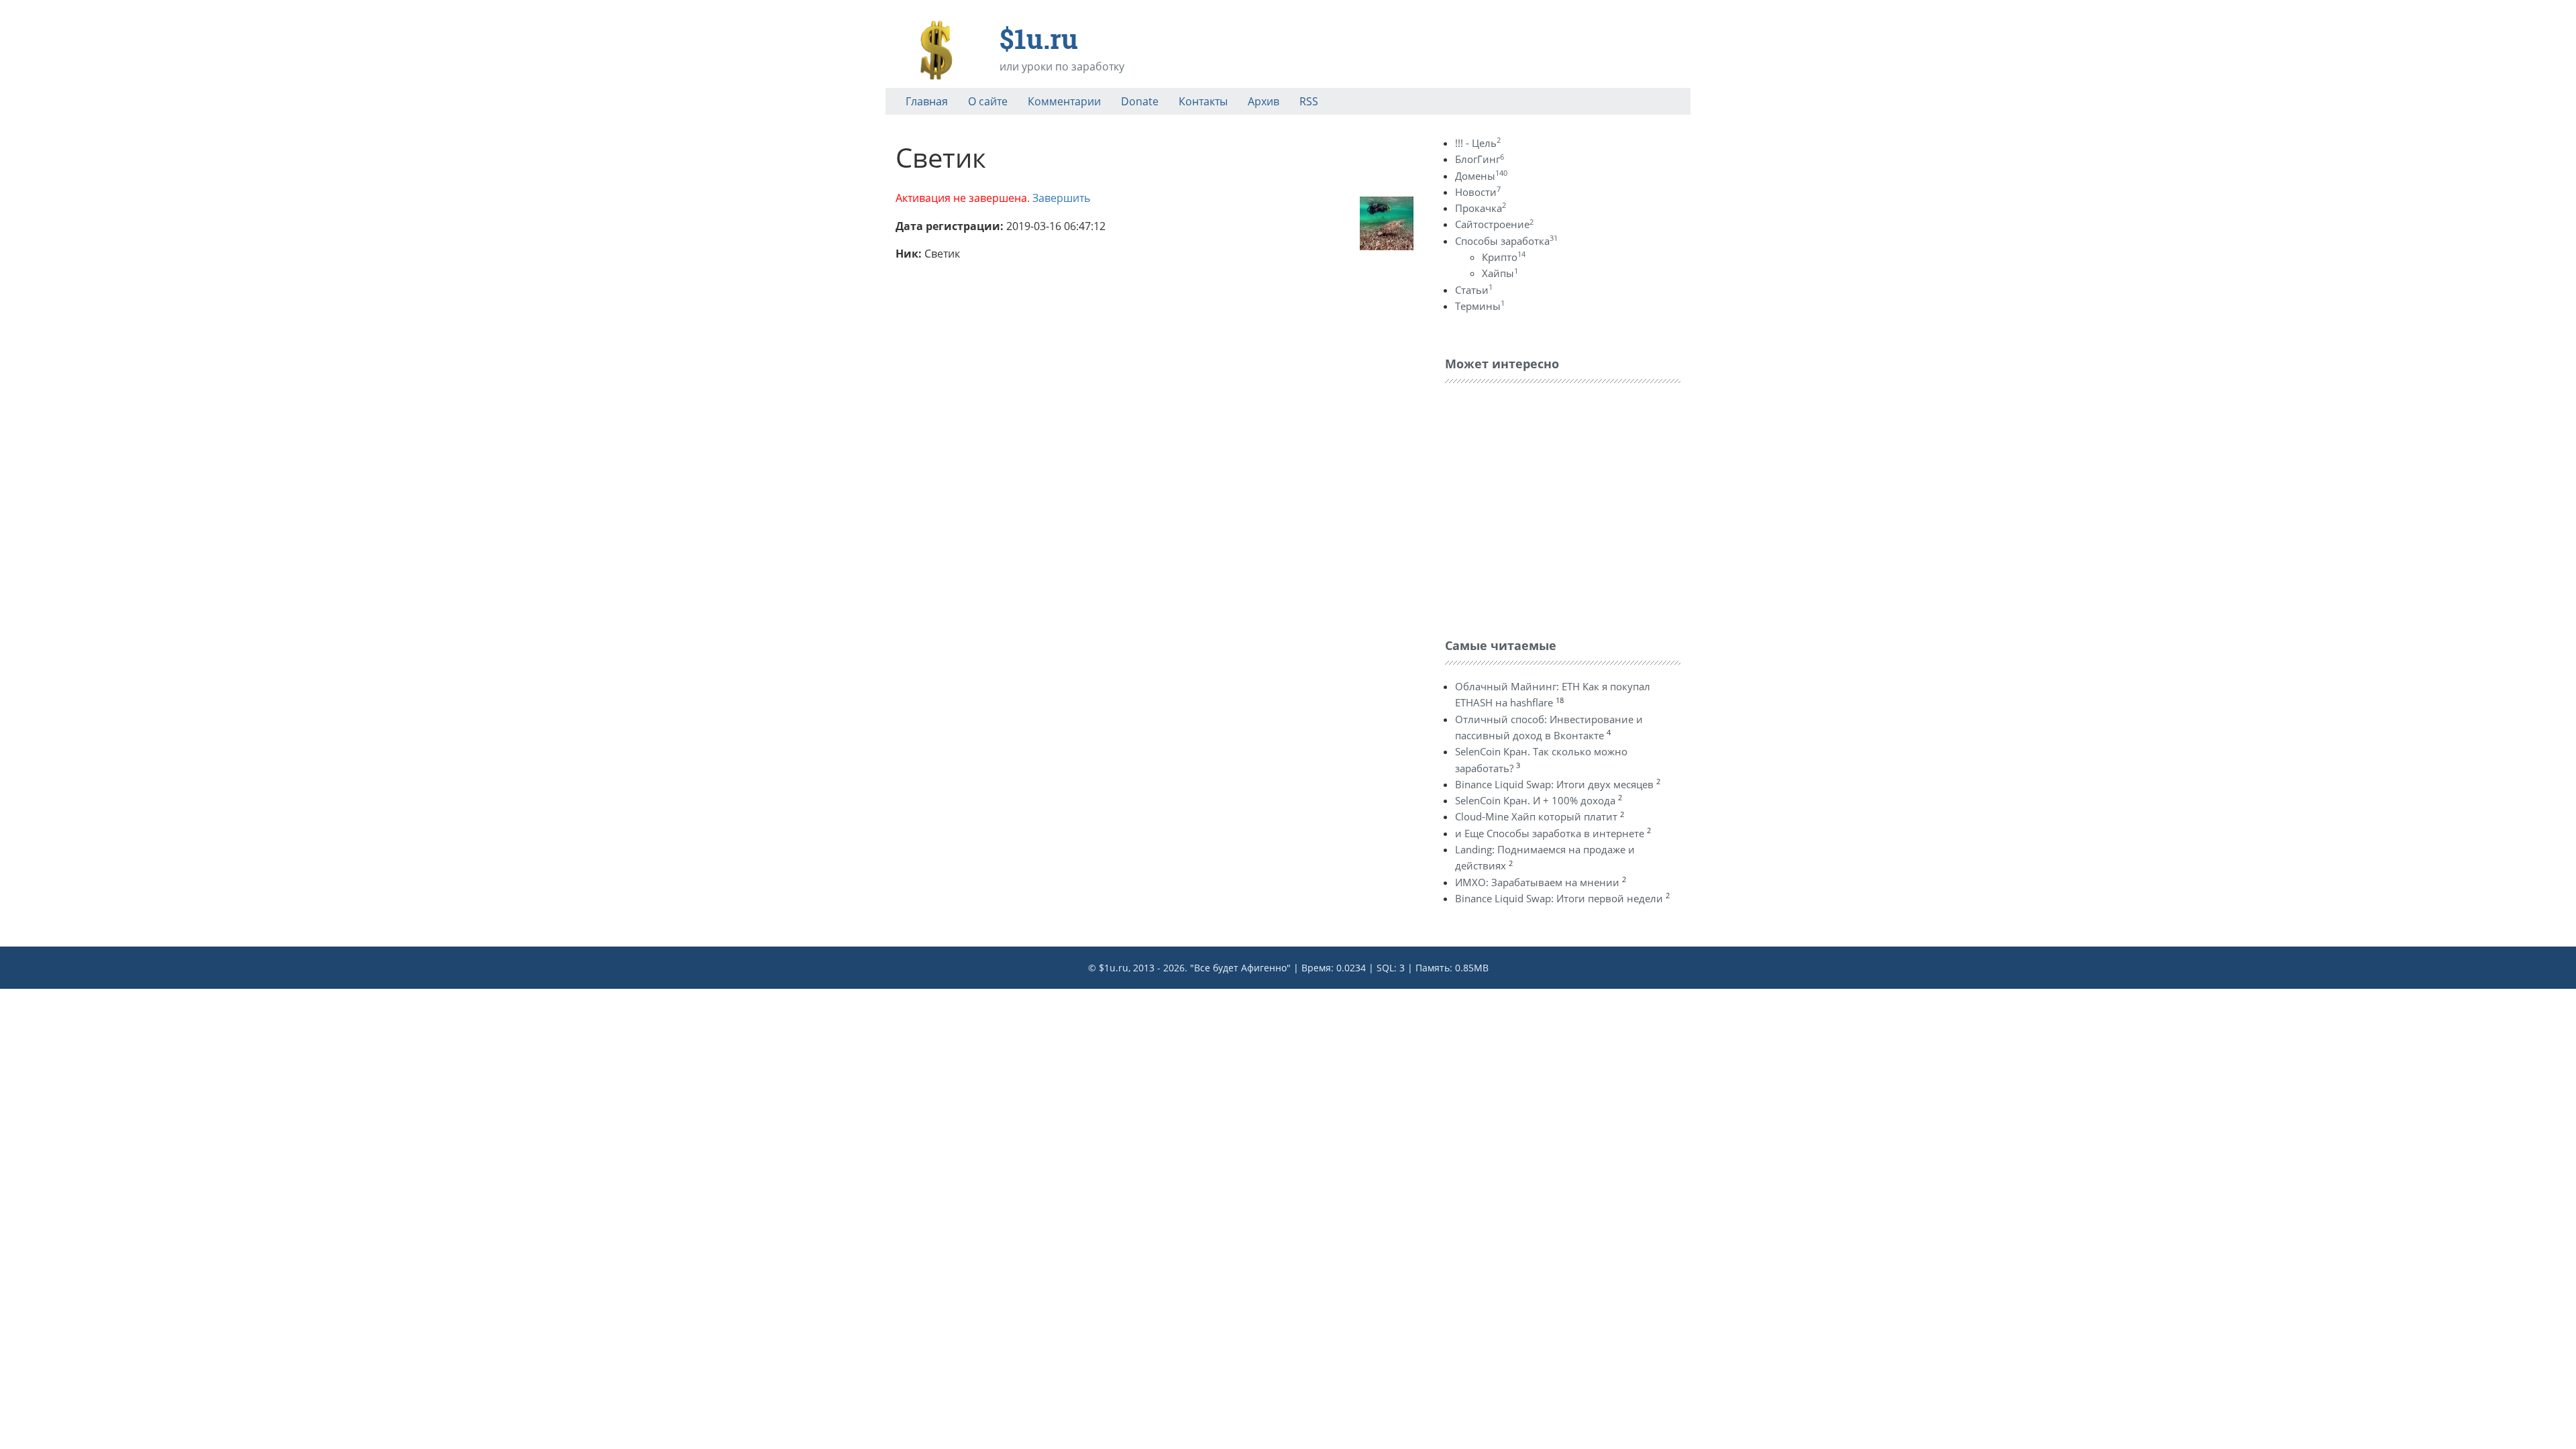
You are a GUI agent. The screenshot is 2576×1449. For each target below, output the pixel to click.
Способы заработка (1506, 241)
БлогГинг (1480, 159)
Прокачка (1481, 208)
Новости (1478, 192)
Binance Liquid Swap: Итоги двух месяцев (1554, 784)
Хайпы (1500, 273)
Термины (1480, 306)
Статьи (1474, 290)
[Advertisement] (1546, 507)
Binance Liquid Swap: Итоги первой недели (1559, 898)
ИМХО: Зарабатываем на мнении (1537, 882)
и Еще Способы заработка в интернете (1550, 833)
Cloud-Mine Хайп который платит (1536, 816)
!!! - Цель (1478, 143)
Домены (1481, 176)
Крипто (1504, 257)
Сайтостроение (1494, 224)
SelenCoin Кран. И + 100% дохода (1535, 800)
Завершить (1061, 198)
